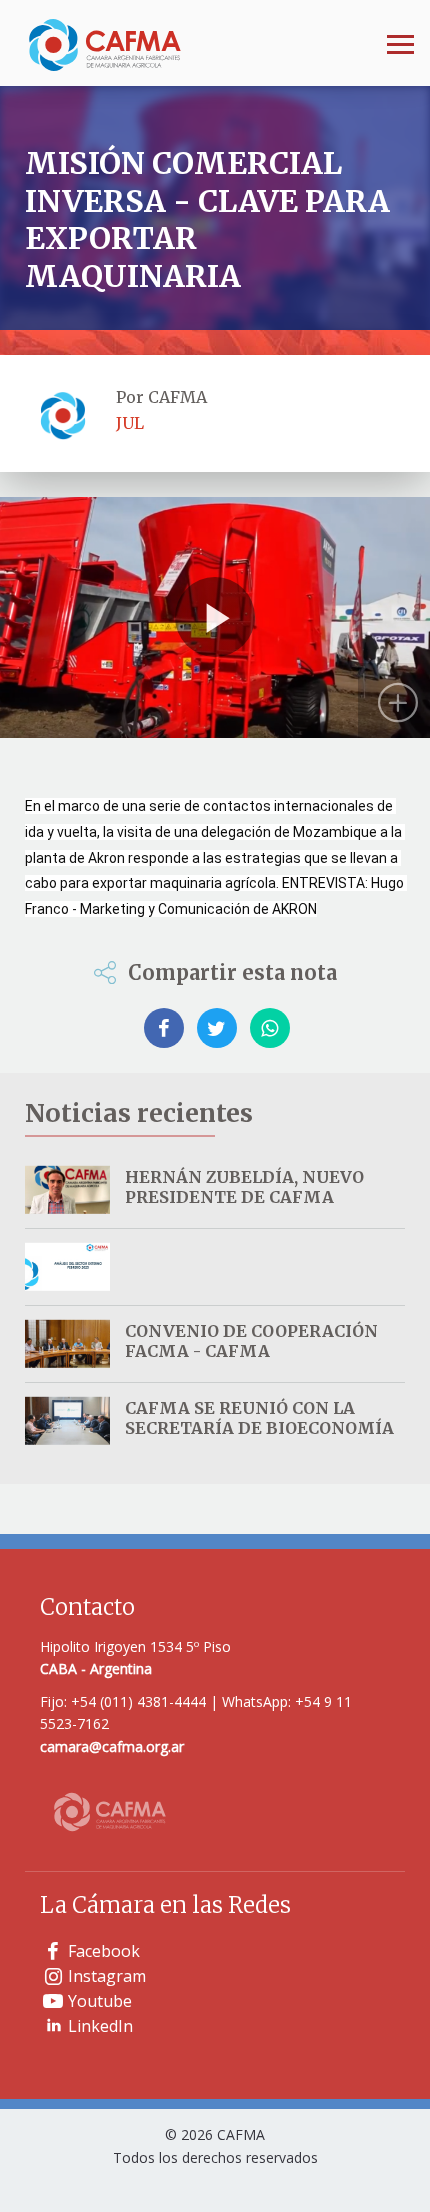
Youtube (100, 2001)
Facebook (104, 1951)
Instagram (107, 1976)
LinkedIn (100, 2026)
